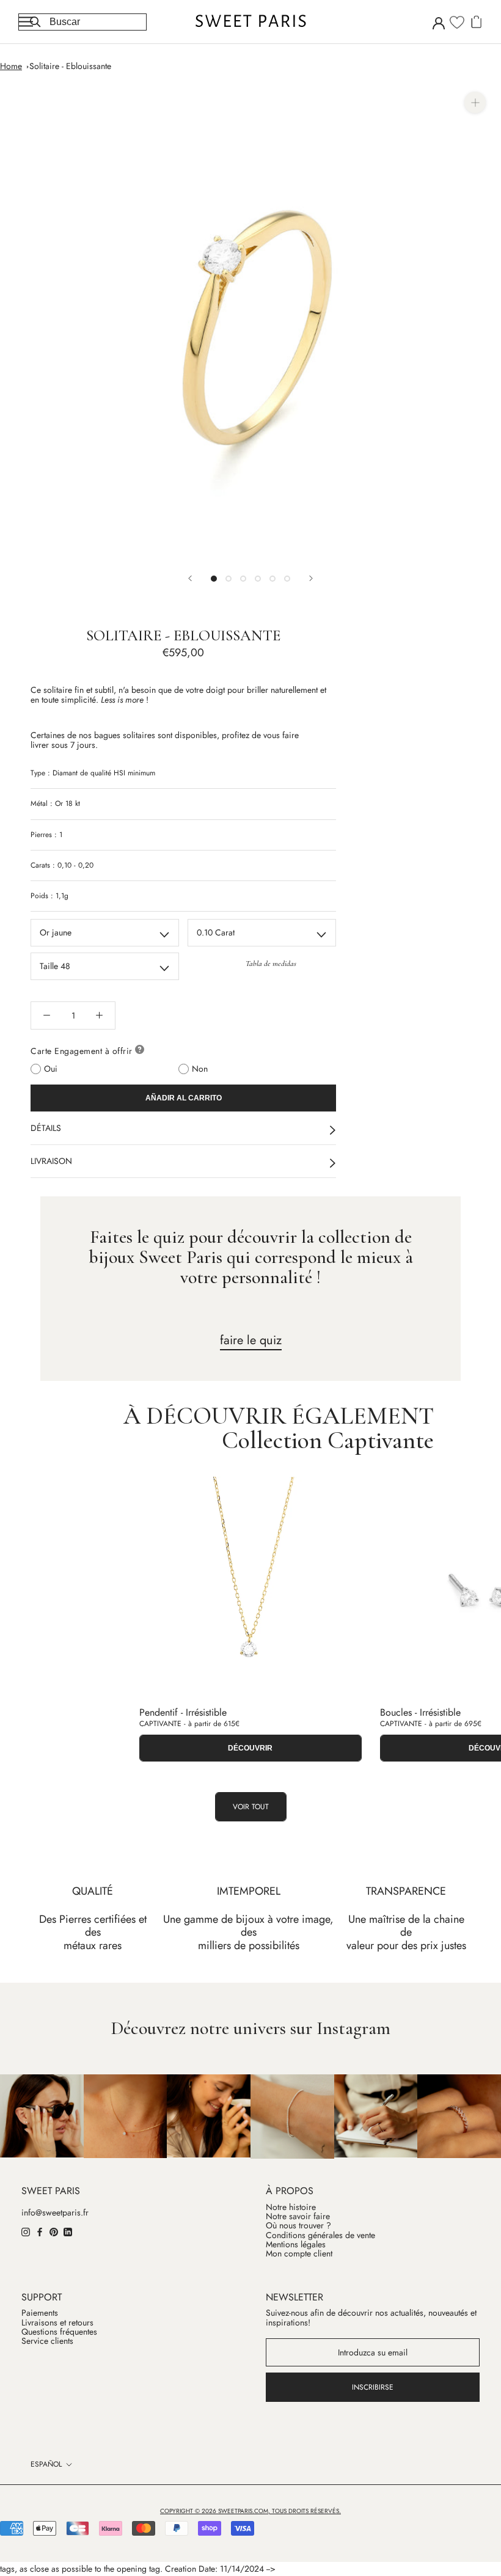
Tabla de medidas (271, 964)
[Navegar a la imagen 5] (272, 579)
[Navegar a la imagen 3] (243, 579)
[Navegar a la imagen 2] (229, 579)
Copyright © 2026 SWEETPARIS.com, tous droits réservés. (250, 2511)
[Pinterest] (54, 2231)
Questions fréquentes (59, 2332)
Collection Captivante (328, 1440)
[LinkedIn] (68, 2231)
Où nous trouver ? (298, 2226)
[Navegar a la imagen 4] (258, 579)
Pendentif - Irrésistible (183, 1712)
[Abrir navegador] (26, 22)
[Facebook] (40, 2231)
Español (46, 2464)
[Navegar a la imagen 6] (287, 579)
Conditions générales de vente (320, 2235)
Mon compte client (299, 2254)
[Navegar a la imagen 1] (214, 579)
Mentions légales (296, 2245)
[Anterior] (190, 578)
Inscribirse (373, 2387)
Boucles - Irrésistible (420, 1712)
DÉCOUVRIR (250, 1748)
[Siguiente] (311, 578)
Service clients (47, 2341)
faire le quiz (251, 1340)
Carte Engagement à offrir (82, 1051)
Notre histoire (291, 2207)
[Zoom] (475, 102)
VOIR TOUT (251, 1807)
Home (11, 66)
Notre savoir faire (298, 2216)
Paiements (40, 2313)
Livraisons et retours (57, 2323)
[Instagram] (26, 2231)
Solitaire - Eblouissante (70, 66)
